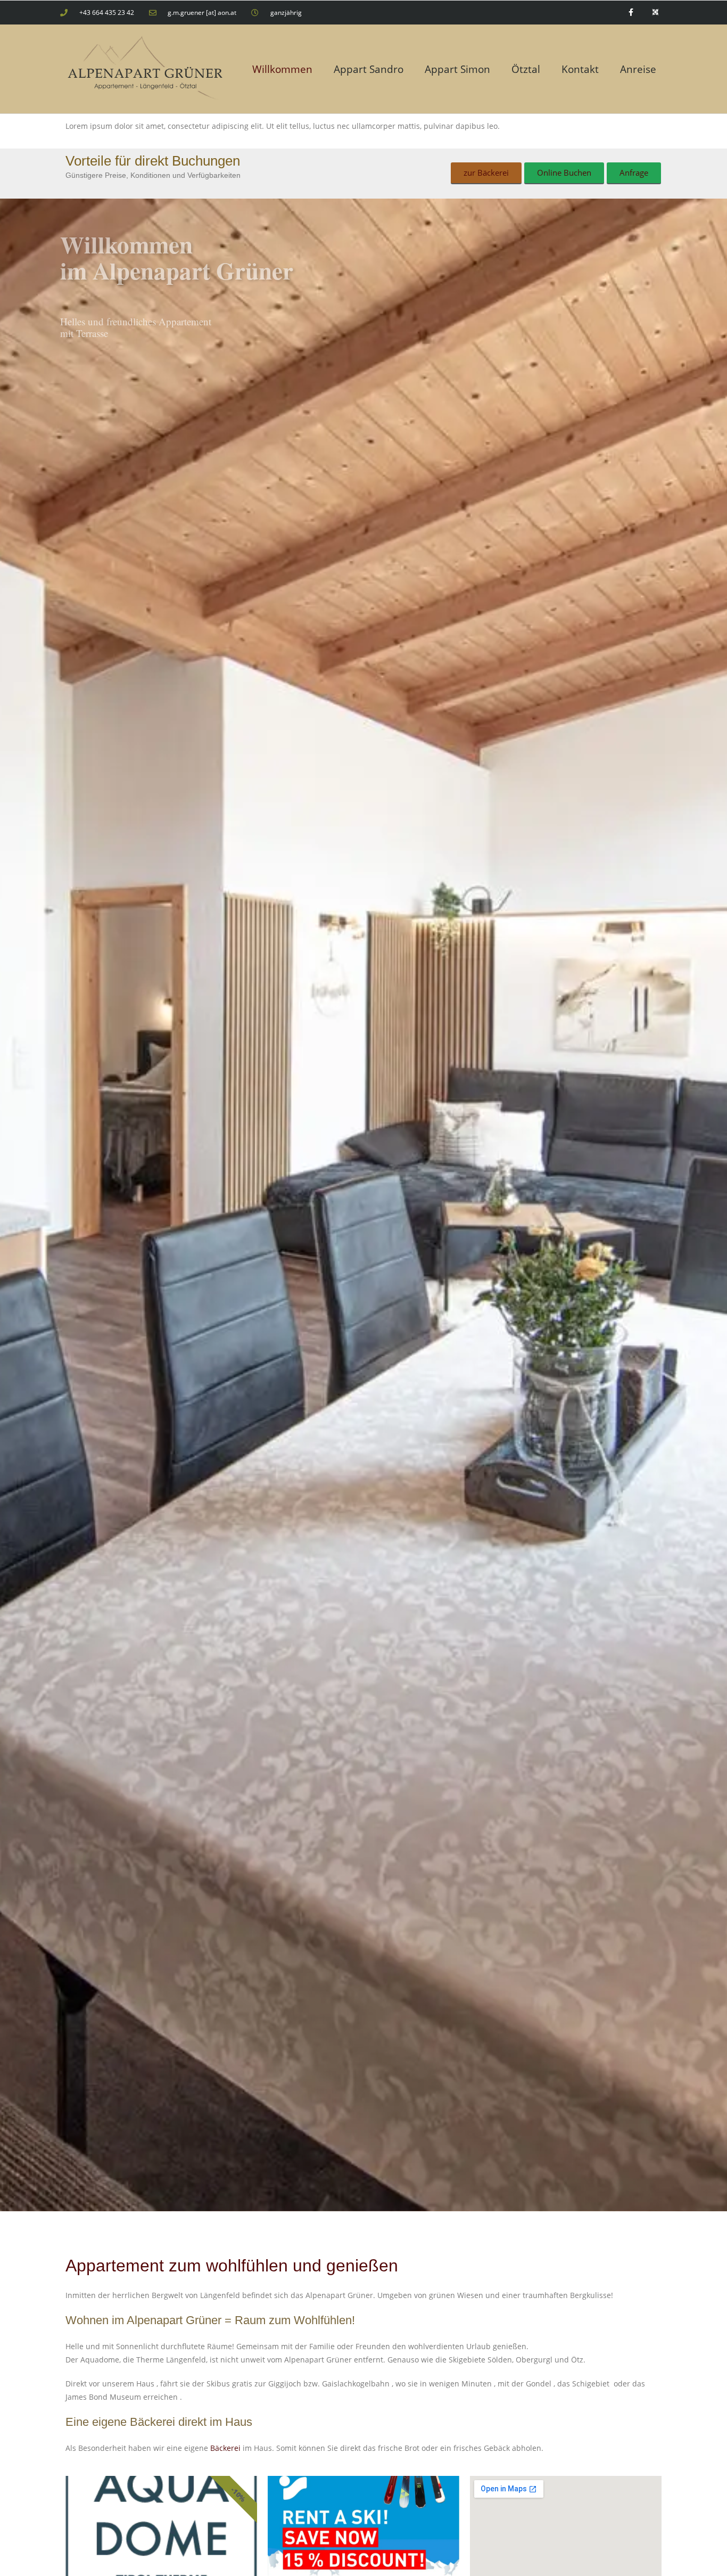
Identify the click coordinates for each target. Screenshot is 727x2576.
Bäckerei (225, 2448)
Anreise (638, 69)
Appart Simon (457, 69)
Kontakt (580, 69)
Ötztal (526, 69)
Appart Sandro (369, 69)
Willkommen (282, 69)
